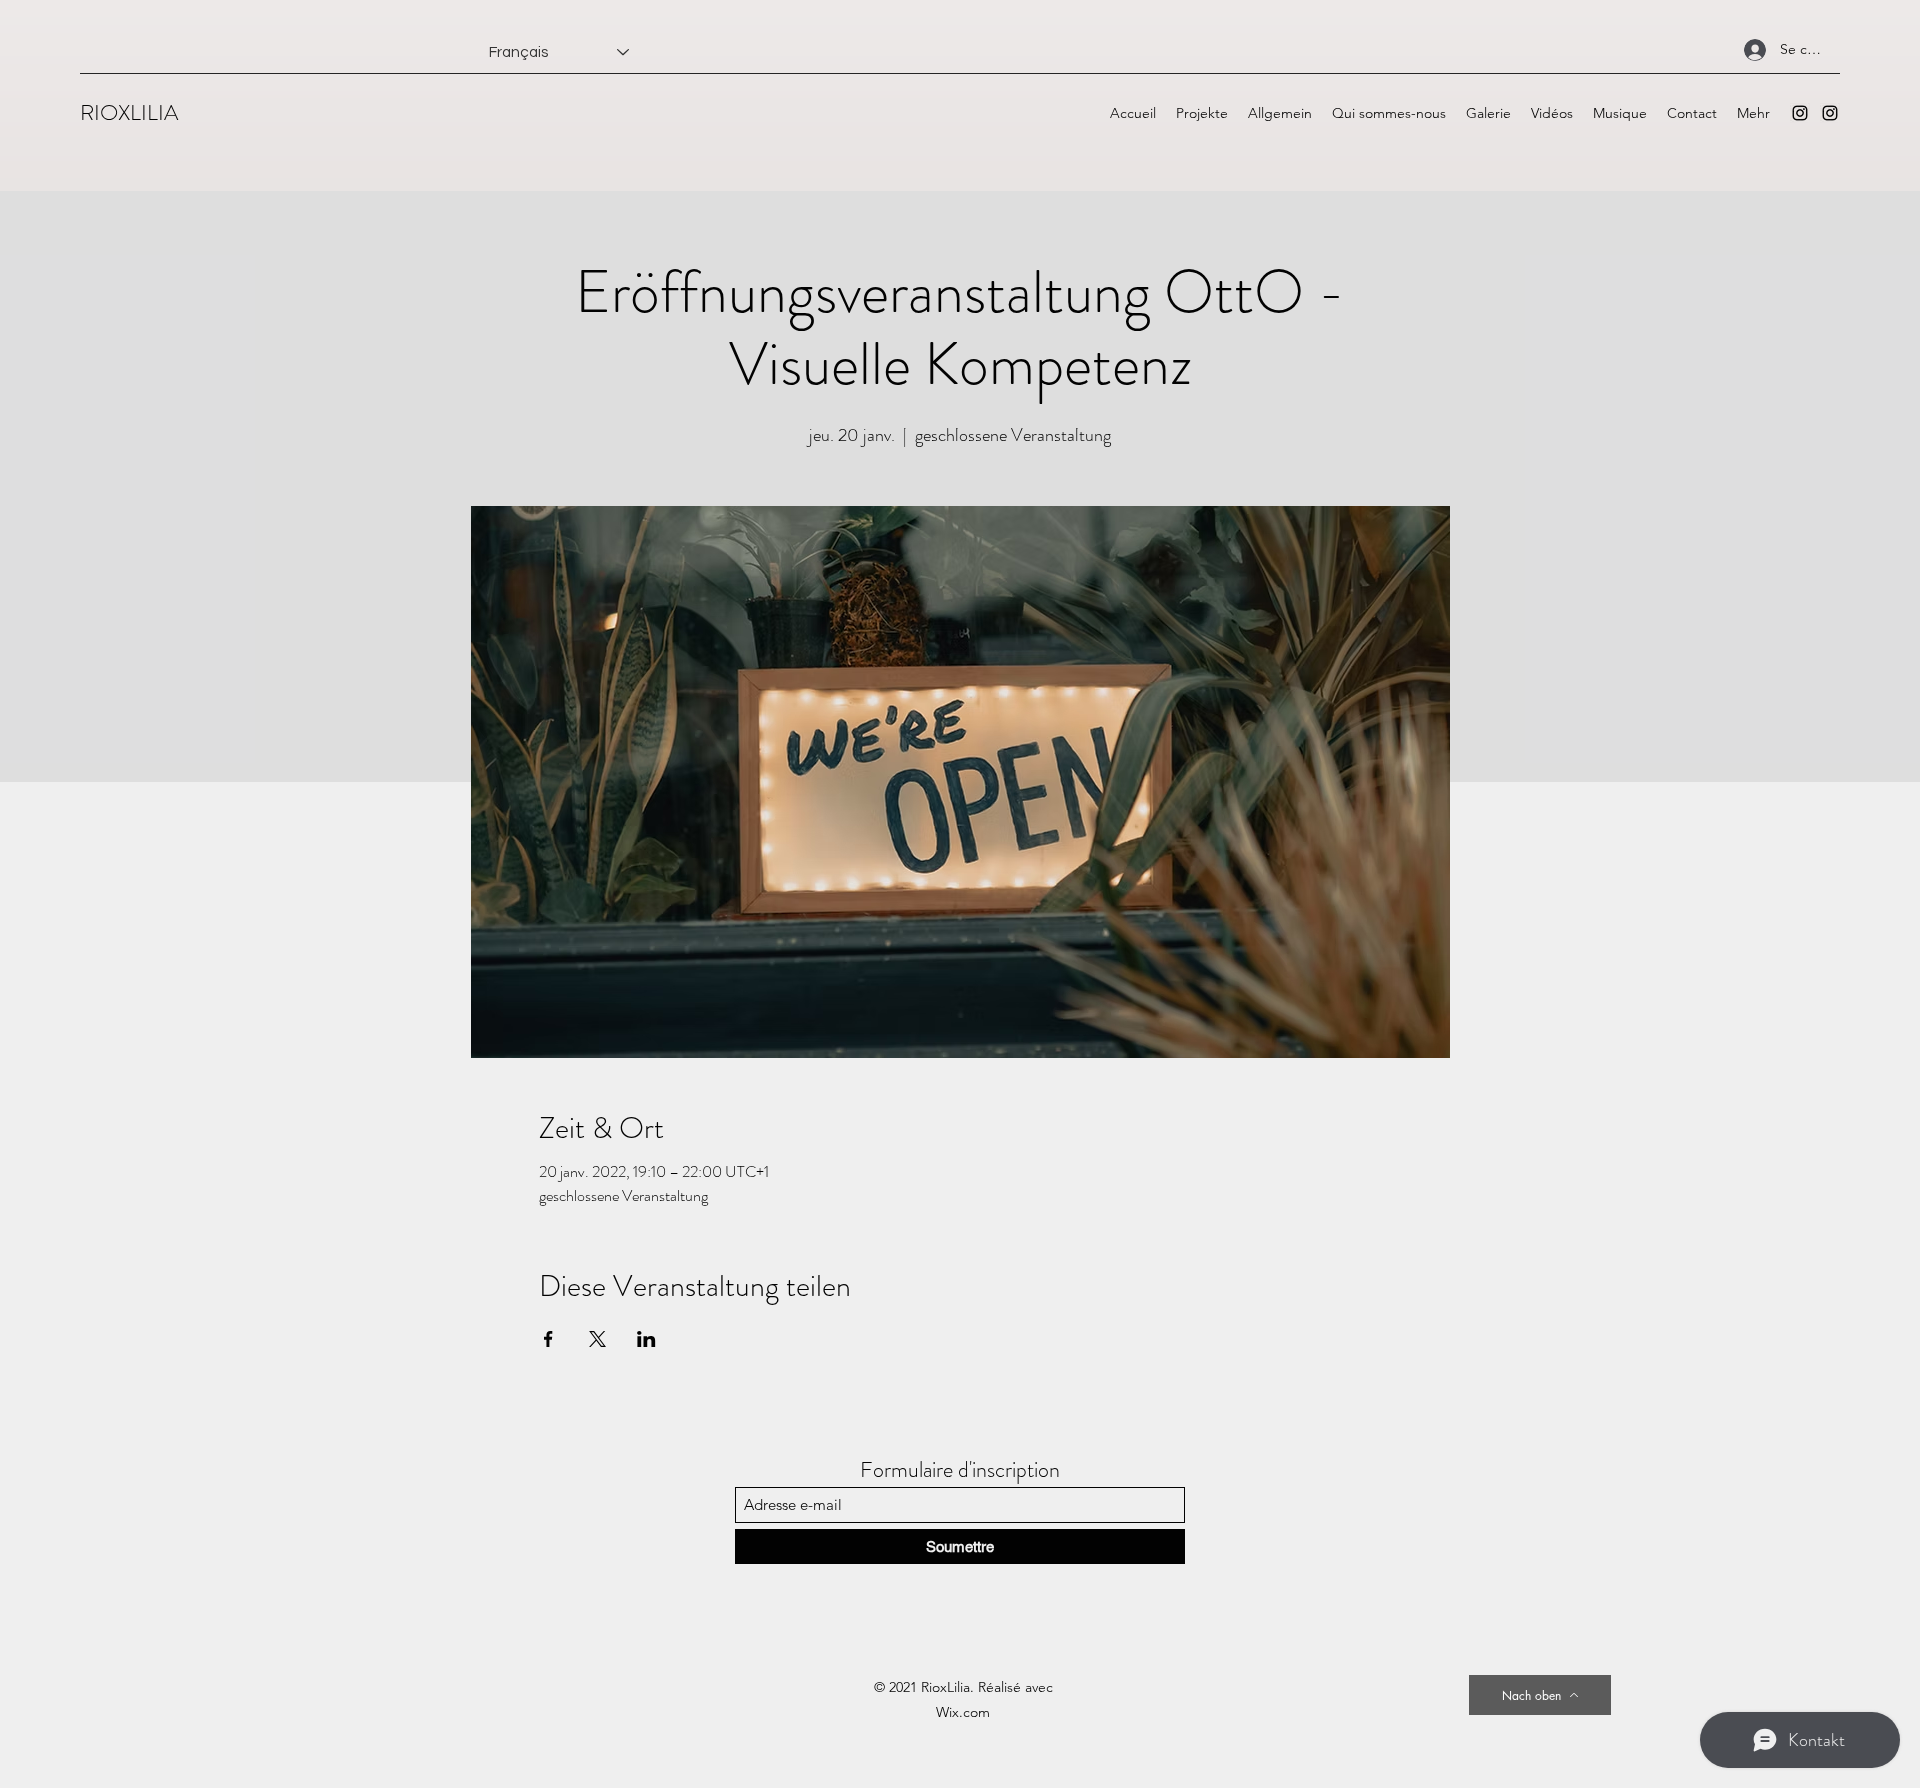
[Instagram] (1800, 113)
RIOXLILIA (129, 112)
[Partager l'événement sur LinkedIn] (646, 1339)
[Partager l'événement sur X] (597, 1339)
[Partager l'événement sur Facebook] (548, 1339)
